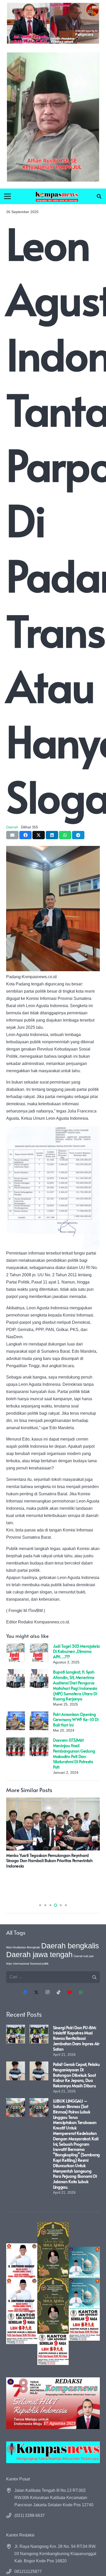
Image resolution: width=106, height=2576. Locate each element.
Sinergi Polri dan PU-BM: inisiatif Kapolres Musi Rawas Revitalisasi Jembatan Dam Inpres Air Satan (76, 2038)
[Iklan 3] (84, 2294)
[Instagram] (47, 1992)
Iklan (9, 1964)
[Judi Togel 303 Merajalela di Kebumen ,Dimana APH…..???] (16, 1647)
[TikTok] (59, 1992)
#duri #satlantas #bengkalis (23, 1947)
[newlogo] (53, 2452)
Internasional (21, 1964)
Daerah (12, 827)
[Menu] (7, 196)
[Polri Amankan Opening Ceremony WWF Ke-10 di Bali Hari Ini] (16, 1715)
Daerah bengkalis (70, 1946)
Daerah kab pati (83, 1956)
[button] (99, 196)
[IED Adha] (53, 2294)
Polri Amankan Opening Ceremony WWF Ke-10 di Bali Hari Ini (76, 1719)
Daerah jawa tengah (39, 1954)
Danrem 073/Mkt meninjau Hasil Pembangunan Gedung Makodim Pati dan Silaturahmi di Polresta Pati (74, 1753)
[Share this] (25, 835)
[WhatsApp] (81, 1992)
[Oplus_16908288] (57, 196)
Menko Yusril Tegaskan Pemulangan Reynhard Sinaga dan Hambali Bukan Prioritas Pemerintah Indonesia (49, 1861)
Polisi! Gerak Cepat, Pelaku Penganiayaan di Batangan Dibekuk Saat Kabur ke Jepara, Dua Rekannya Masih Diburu (76, 2075)
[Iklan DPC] (22, 2294)
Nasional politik (39, 1964)
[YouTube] (70, 1992)
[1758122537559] (53, 117)
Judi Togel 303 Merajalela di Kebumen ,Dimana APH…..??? (76, 1651)
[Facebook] (25, 1992)
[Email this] (12, 835)
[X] (36, 1992)
